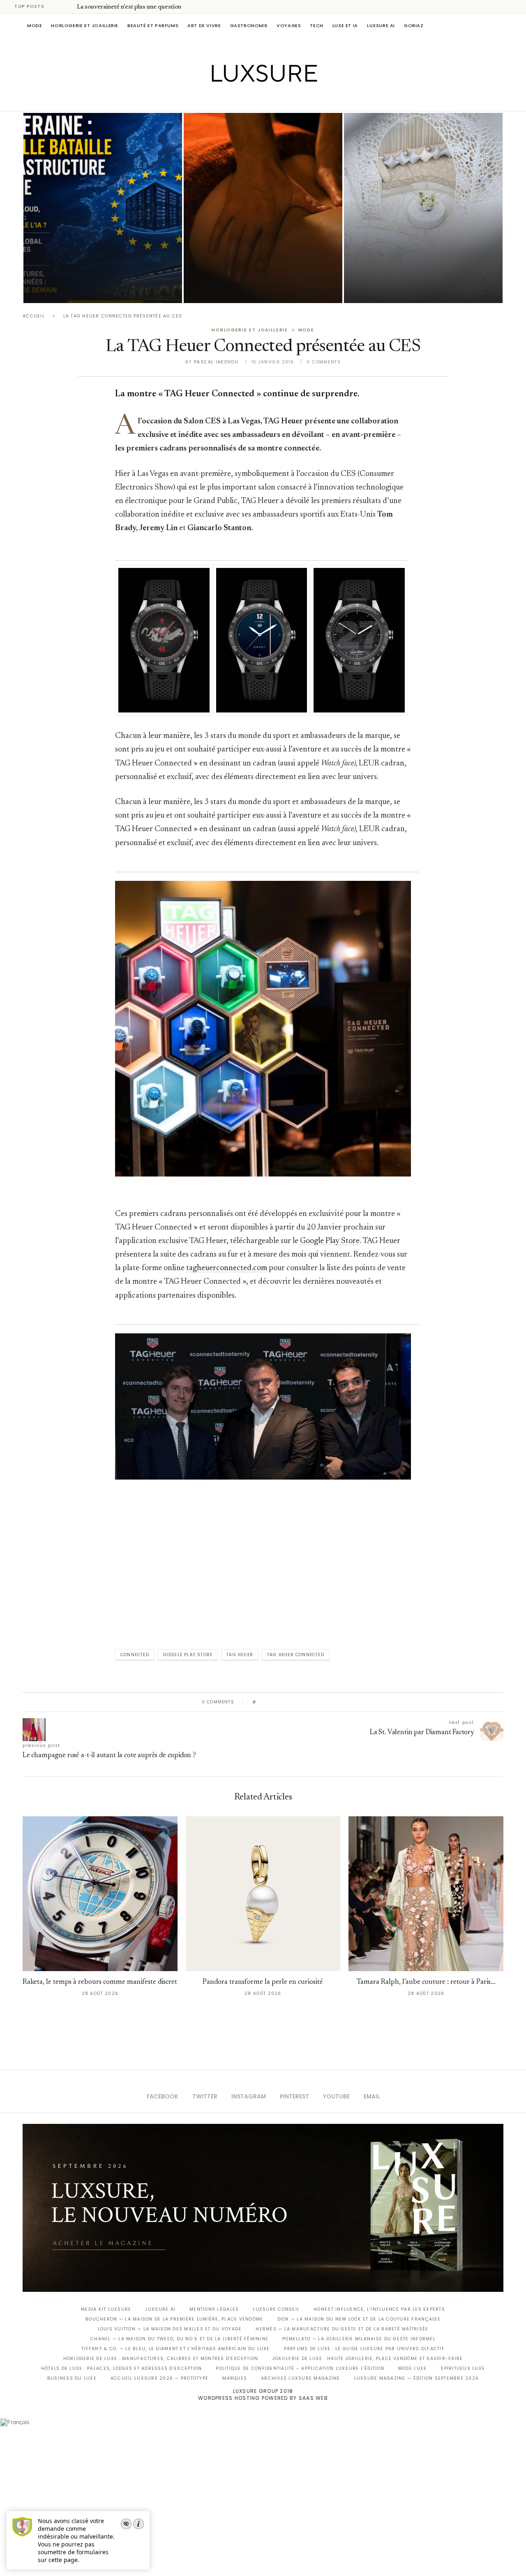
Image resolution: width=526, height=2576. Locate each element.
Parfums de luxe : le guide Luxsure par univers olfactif (364, 2349)
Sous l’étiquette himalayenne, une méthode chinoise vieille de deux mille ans (258, 266)
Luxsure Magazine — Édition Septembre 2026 (417, 2378)
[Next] (69, 7)
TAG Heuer (240, 1655)
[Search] (499, 25)
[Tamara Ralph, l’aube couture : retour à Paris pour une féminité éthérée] (426, 1894)
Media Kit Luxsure (106, 2309)
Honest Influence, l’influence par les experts (379, 2309)
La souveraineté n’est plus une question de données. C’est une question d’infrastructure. (93, 266)
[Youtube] (280, 99)
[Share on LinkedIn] (294, 1702)
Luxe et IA (345, 25)
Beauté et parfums (153, 25)
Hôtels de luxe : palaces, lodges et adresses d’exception (122, 2368)
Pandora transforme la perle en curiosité (263, 1982)
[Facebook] (234, 99)
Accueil (34, 316)
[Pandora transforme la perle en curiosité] (263, 1894)
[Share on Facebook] (270, 1702)
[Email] (292, 99)
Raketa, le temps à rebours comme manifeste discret (100, 1982)
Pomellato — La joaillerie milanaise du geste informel (359, 2339)
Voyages (289, 25)
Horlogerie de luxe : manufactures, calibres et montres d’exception (161, 2359)
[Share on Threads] (310, 1702)
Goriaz (414, 25)
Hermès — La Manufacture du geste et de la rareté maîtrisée (342, 2329)
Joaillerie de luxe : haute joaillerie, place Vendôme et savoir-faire (368, 2359)
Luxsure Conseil (276, 2309)
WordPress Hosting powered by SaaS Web (263, 2398)
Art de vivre (204, 25)
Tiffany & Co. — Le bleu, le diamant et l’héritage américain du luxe (175, 2349)
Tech (316, 25)
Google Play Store (188, 1655)
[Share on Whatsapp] (302, 1702)
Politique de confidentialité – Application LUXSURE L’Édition (300, 2368)
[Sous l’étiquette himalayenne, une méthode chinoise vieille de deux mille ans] (263, 208)
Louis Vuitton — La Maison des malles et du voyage (170, 2329)
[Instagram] (257, 99)
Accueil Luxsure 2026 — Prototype (159, 2378)
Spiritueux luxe (463, 2368)
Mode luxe (412, 2368)
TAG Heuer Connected (296, 1655)
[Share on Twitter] (278, 1702)
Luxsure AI (381, 25)
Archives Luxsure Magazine (301, 2378)
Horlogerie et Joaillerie (85, 25)
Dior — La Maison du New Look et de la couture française (359, 2319)
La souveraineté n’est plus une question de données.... (148, 7)
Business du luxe (72, 2378)
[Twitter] (246, 99)
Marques (235, 2378)
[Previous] (58, 7)
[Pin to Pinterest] (286, 1702)
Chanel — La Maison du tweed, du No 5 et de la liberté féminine (179, 2339)
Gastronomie (249, 25)
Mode (35, 25)
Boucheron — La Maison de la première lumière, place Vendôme (174, 2319)
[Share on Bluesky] (317, 1702)
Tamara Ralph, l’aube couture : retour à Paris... (426, 1982)
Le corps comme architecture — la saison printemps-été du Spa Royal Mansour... (420, 266)
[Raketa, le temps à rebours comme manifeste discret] (100, 1894)
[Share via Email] (325, 1702)
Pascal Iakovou (65, 289)
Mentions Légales (214, 2309)
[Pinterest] (269, 99)
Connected (135, 1655)
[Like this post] (260, 1702)
